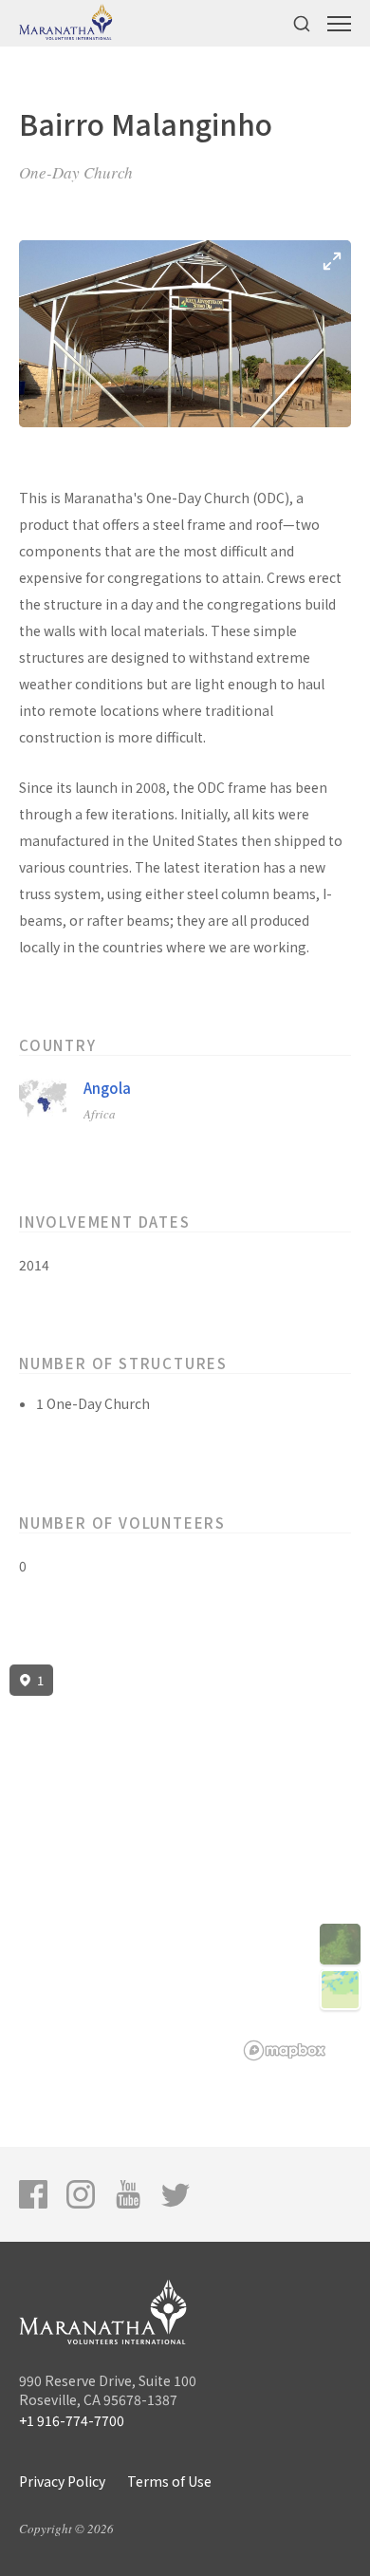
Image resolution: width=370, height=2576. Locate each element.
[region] (185, 1863)
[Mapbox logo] (285, 2050)
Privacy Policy (62, 2481)
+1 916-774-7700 (72, 2420)
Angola (107, 1088)
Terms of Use (169, 2481)
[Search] (302, 23)
